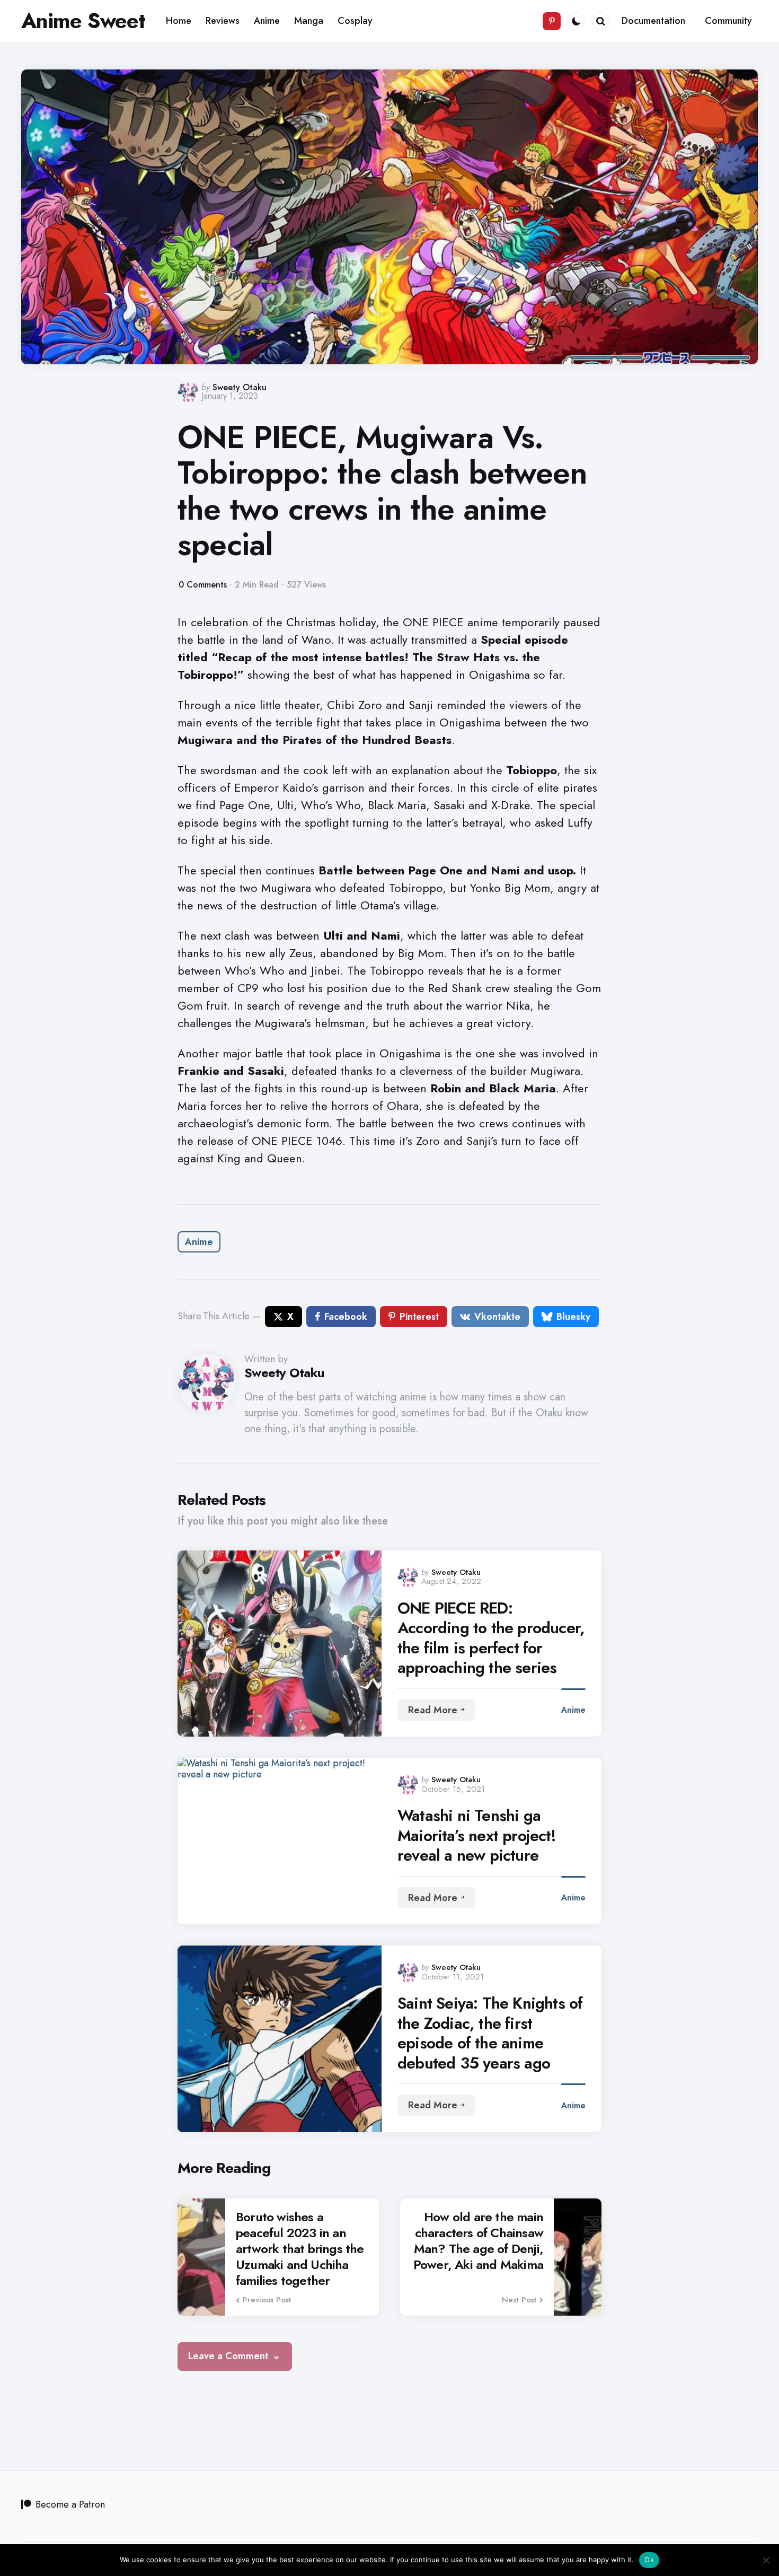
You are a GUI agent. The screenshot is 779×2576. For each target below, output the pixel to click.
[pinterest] (552, 21)
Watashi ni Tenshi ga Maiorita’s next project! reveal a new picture (477, 1835)
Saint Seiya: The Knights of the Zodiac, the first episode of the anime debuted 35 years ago (490, 2033)
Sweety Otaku (240, 387)
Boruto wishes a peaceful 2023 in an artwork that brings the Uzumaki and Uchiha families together (300, 2249)
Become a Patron (70, 2504)
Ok (649, 2560)
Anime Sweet (83, 21)
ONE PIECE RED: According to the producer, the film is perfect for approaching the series (491, 1638)
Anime (199, 1242)
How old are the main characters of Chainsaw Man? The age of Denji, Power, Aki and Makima (478, 2241)
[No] (766, 2560)
